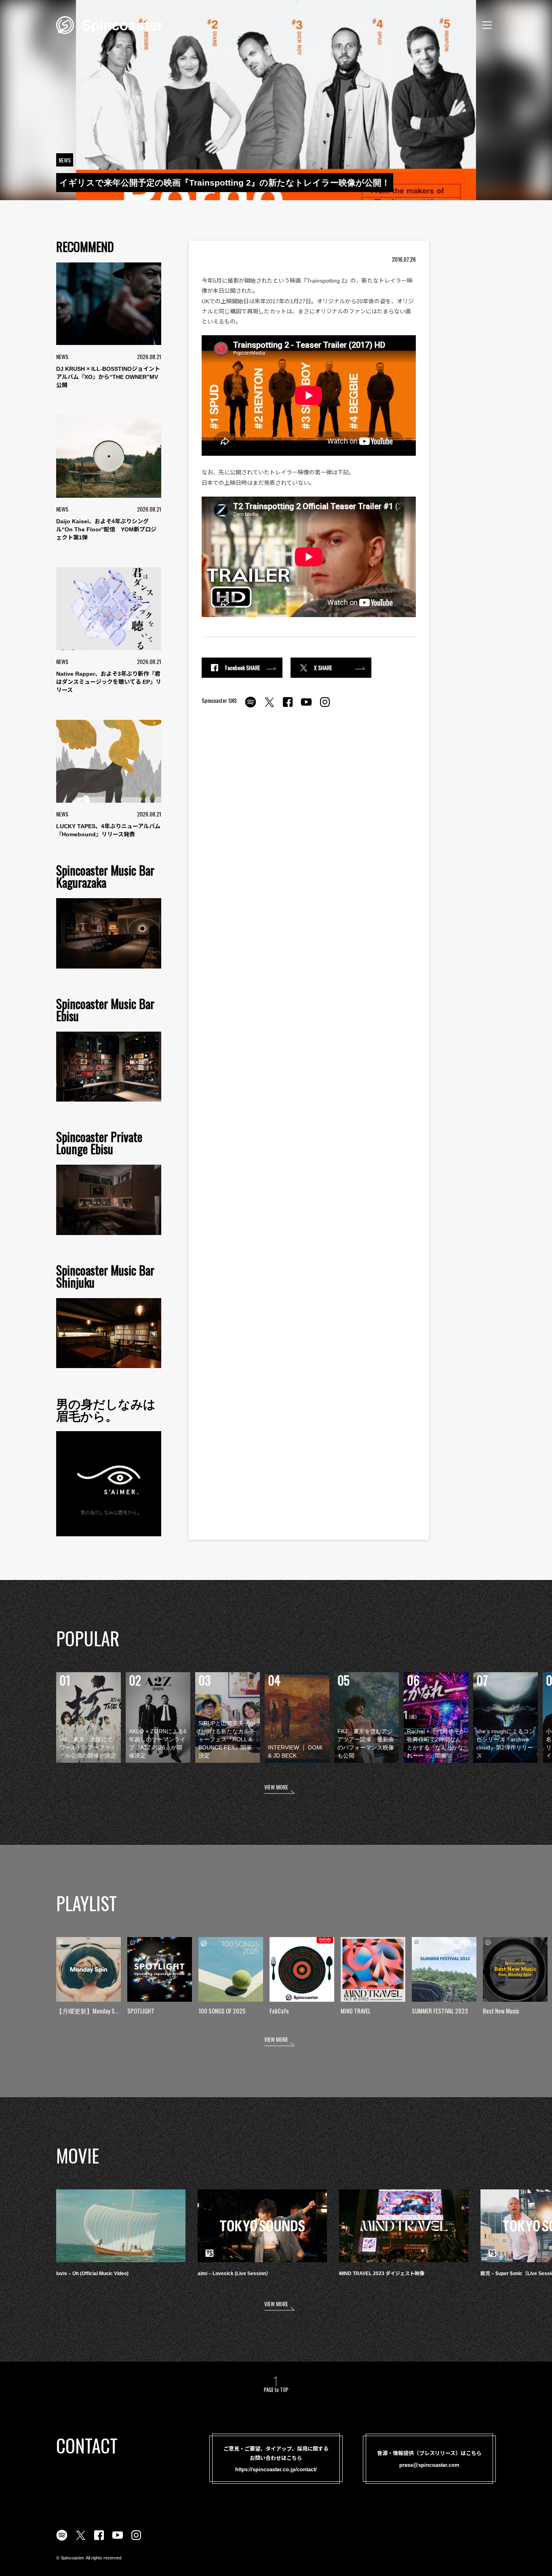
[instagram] (325, 706)
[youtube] (306, 706)
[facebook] (288, 706)
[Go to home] (110, 24)
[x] (269, 706)
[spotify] (251, 706)
